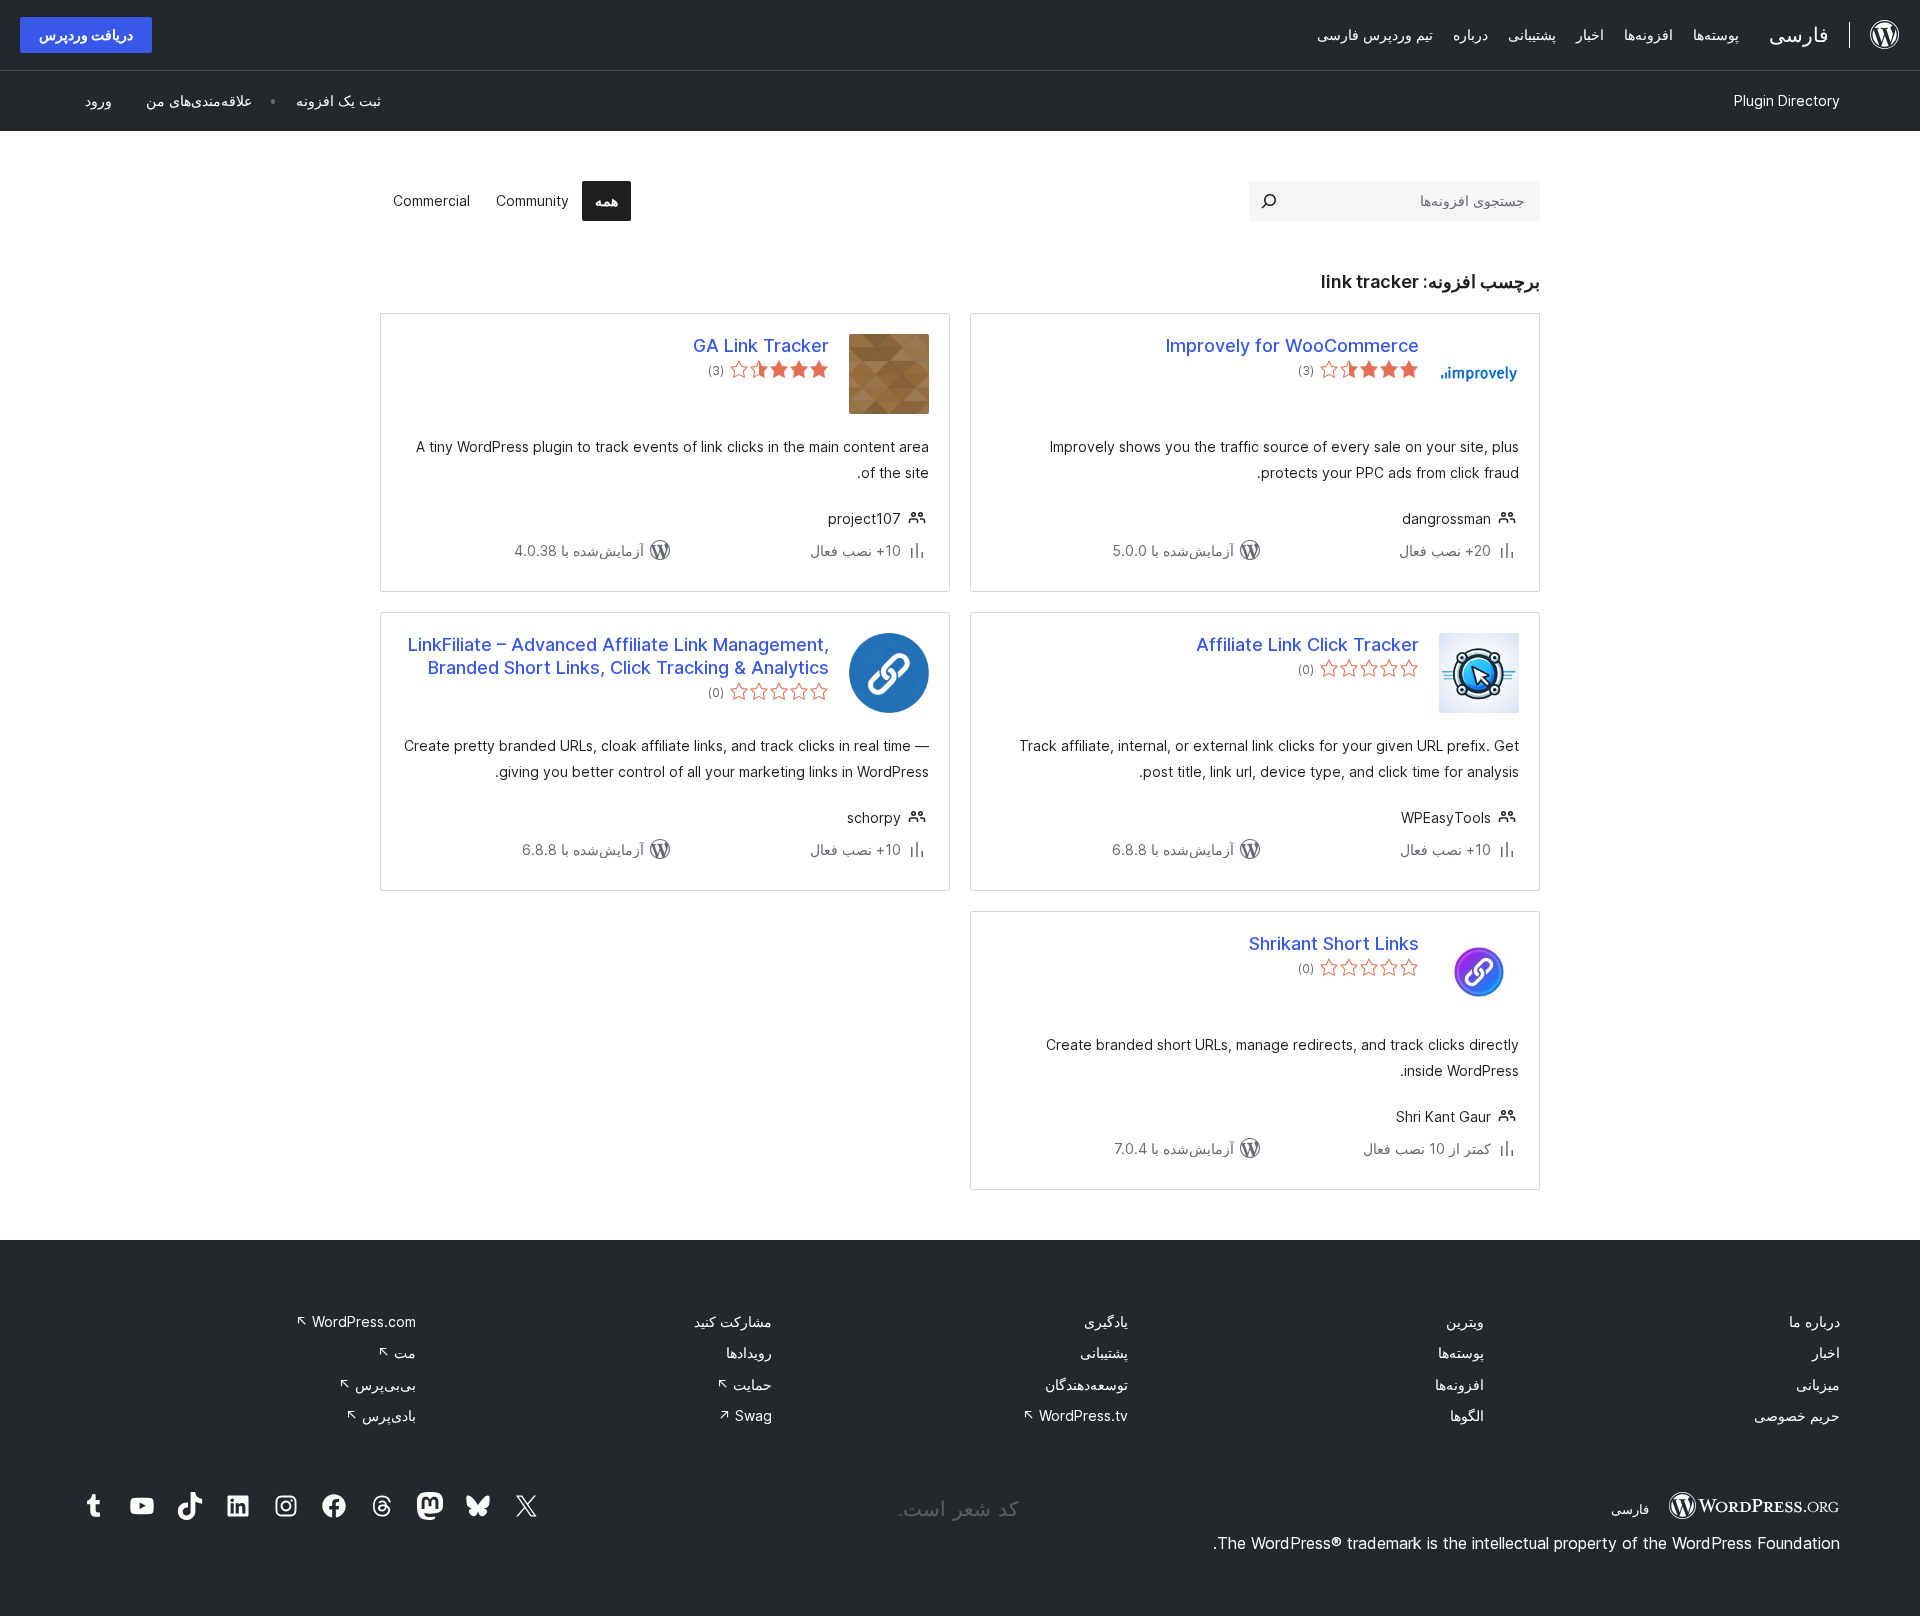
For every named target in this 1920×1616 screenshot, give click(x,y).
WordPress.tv (1075, 1415)
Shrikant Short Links (1334, 943)
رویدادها (749, 1352)
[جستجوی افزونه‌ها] (1269, 201)
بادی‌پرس (380, 1415)
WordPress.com (355, 1321)
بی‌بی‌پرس (377, 1384)
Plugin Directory (1787, 100)
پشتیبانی (1104, 1352)
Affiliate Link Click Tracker (1307, 644)
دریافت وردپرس (86, 34)
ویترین (1465, 1321)
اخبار (1826, 1352)
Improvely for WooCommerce (1292, 345)
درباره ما (1814, 1321)
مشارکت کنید (733, 1321)
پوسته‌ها (1461, 1352)
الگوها (1467, 1415)
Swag (745, 1415)
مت (396, 1352)
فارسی (1630, 1509)
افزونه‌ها (1459, 1384)
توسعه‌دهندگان (1086, 1384)
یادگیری (1106, 1321)
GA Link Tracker (761, 345)
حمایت (744, 1384)
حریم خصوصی (1797, 1415)
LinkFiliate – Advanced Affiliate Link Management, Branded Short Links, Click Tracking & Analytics (618, 656)
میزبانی (1818, 1384)
